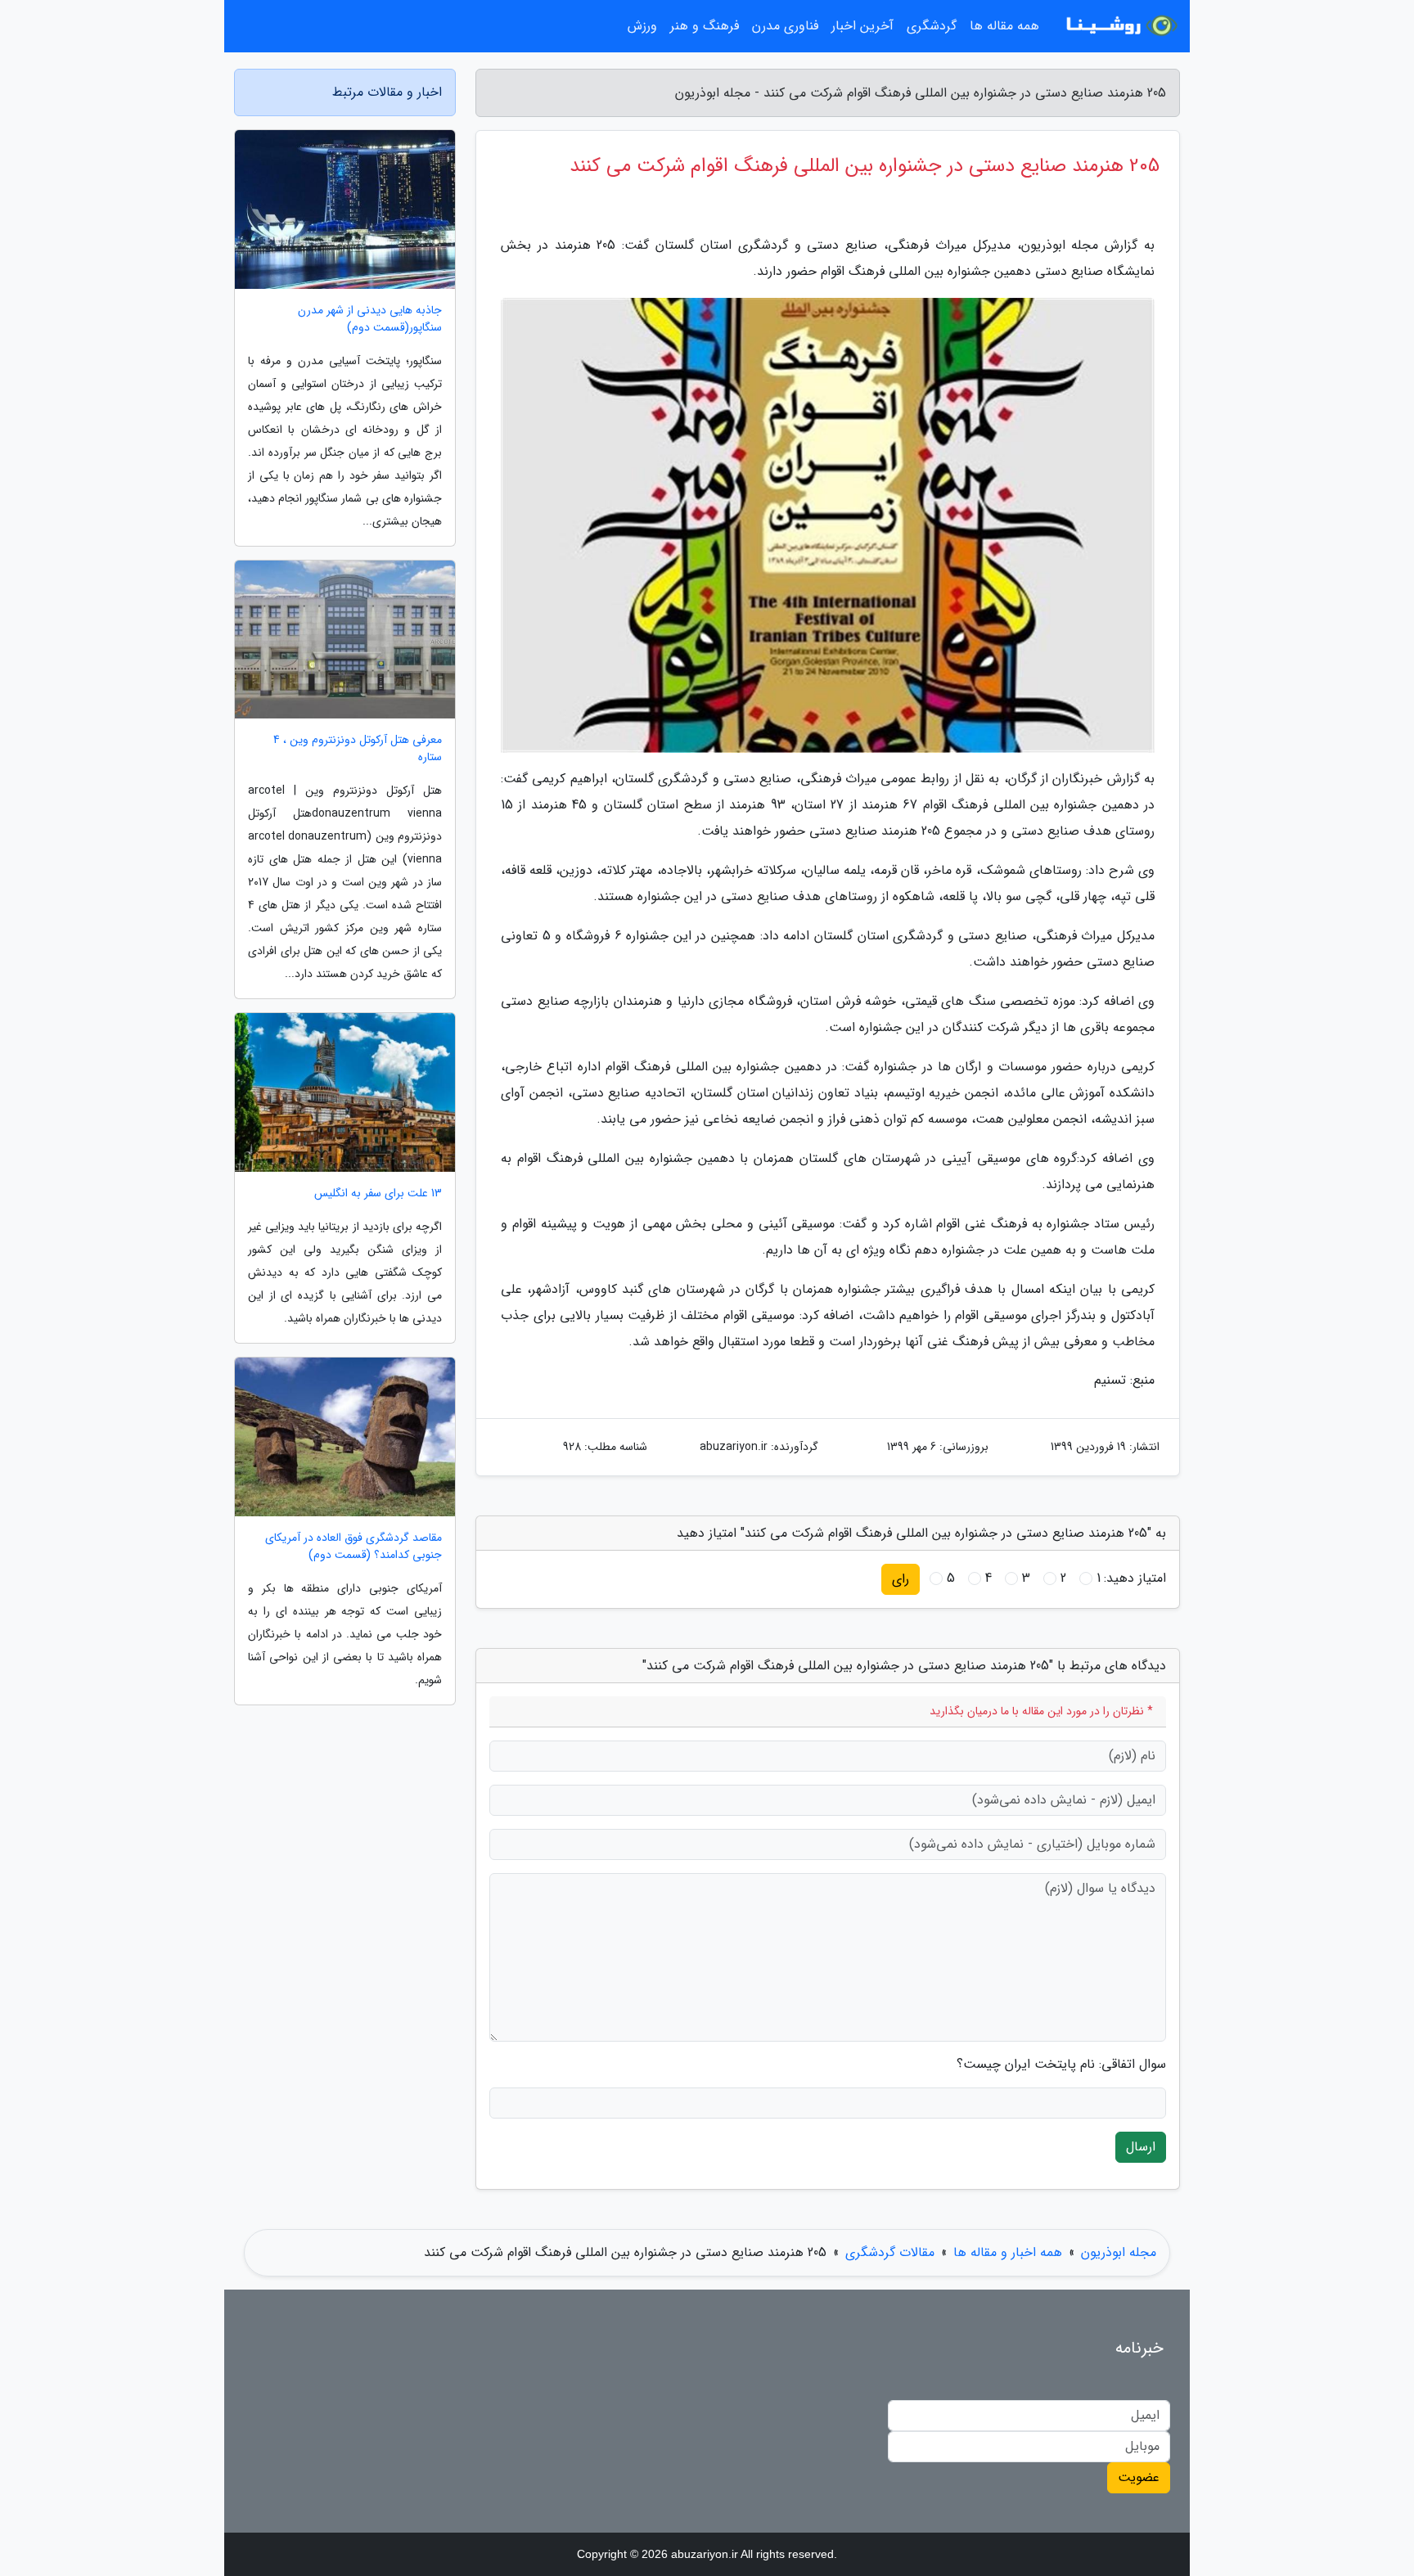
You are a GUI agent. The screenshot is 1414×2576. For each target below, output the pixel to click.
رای (901, 1579)
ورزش (642, 26)
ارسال (1141, 2147)
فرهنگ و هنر (705, 26)
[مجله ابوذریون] (1119, 26)
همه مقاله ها (1004, 26)
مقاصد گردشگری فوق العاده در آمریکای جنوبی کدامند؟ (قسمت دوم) (353, 1547)
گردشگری (932, 26)
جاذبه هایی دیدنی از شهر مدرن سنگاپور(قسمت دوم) (370, 319)
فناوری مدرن (785, 26)
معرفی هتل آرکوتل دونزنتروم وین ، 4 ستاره (358, 749)
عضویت (1139, 2477)
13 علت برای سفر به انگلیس (378, 1193)
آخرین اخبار (862, 26)
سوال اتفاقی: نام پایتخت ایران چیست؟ (1061, 2065)
